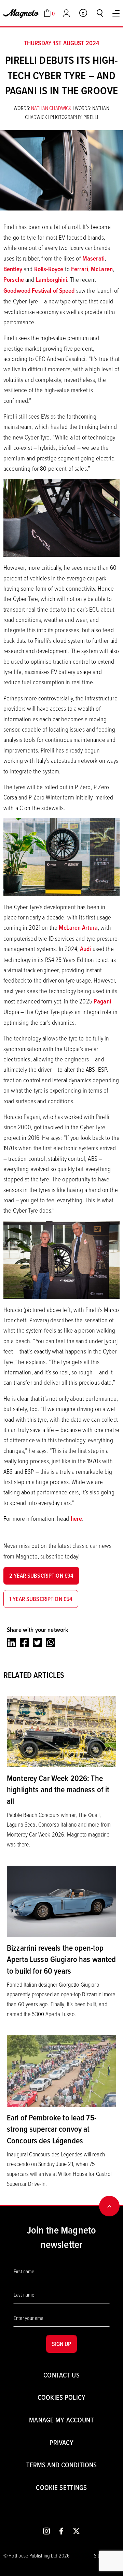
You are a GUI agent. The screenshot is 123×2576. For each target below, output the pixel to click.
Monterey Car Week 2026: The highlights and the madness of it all (58, 1789)
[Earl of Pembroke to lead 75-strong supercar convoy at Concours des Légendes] (61, 2070)
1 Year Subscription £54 (41, 1599)
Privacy (62, 2442)
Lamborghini (52, 280)
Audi (86, 949)
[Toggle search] (100, 13)
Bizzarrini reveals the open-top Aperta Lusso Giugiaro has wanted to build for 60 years (61, 1959)
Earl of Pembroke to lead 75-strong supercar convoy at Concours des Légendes (52, 2129)
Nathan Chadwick (52, 108)
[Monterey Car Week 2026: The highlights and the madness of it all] (61, 1731)
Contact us (61, 2375)
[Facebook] (24, 1643)
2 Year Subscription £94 (41, 1575)
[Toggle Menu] (116, 13)
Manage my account (61, 2420)
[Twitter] (37, 1643)
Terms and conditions (62, 2465)
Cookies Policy (61, 2397)
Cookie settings (61, 2487)
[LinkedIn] (11, 1643)
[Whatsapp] (50, 1643)
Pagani (102, 1001)
